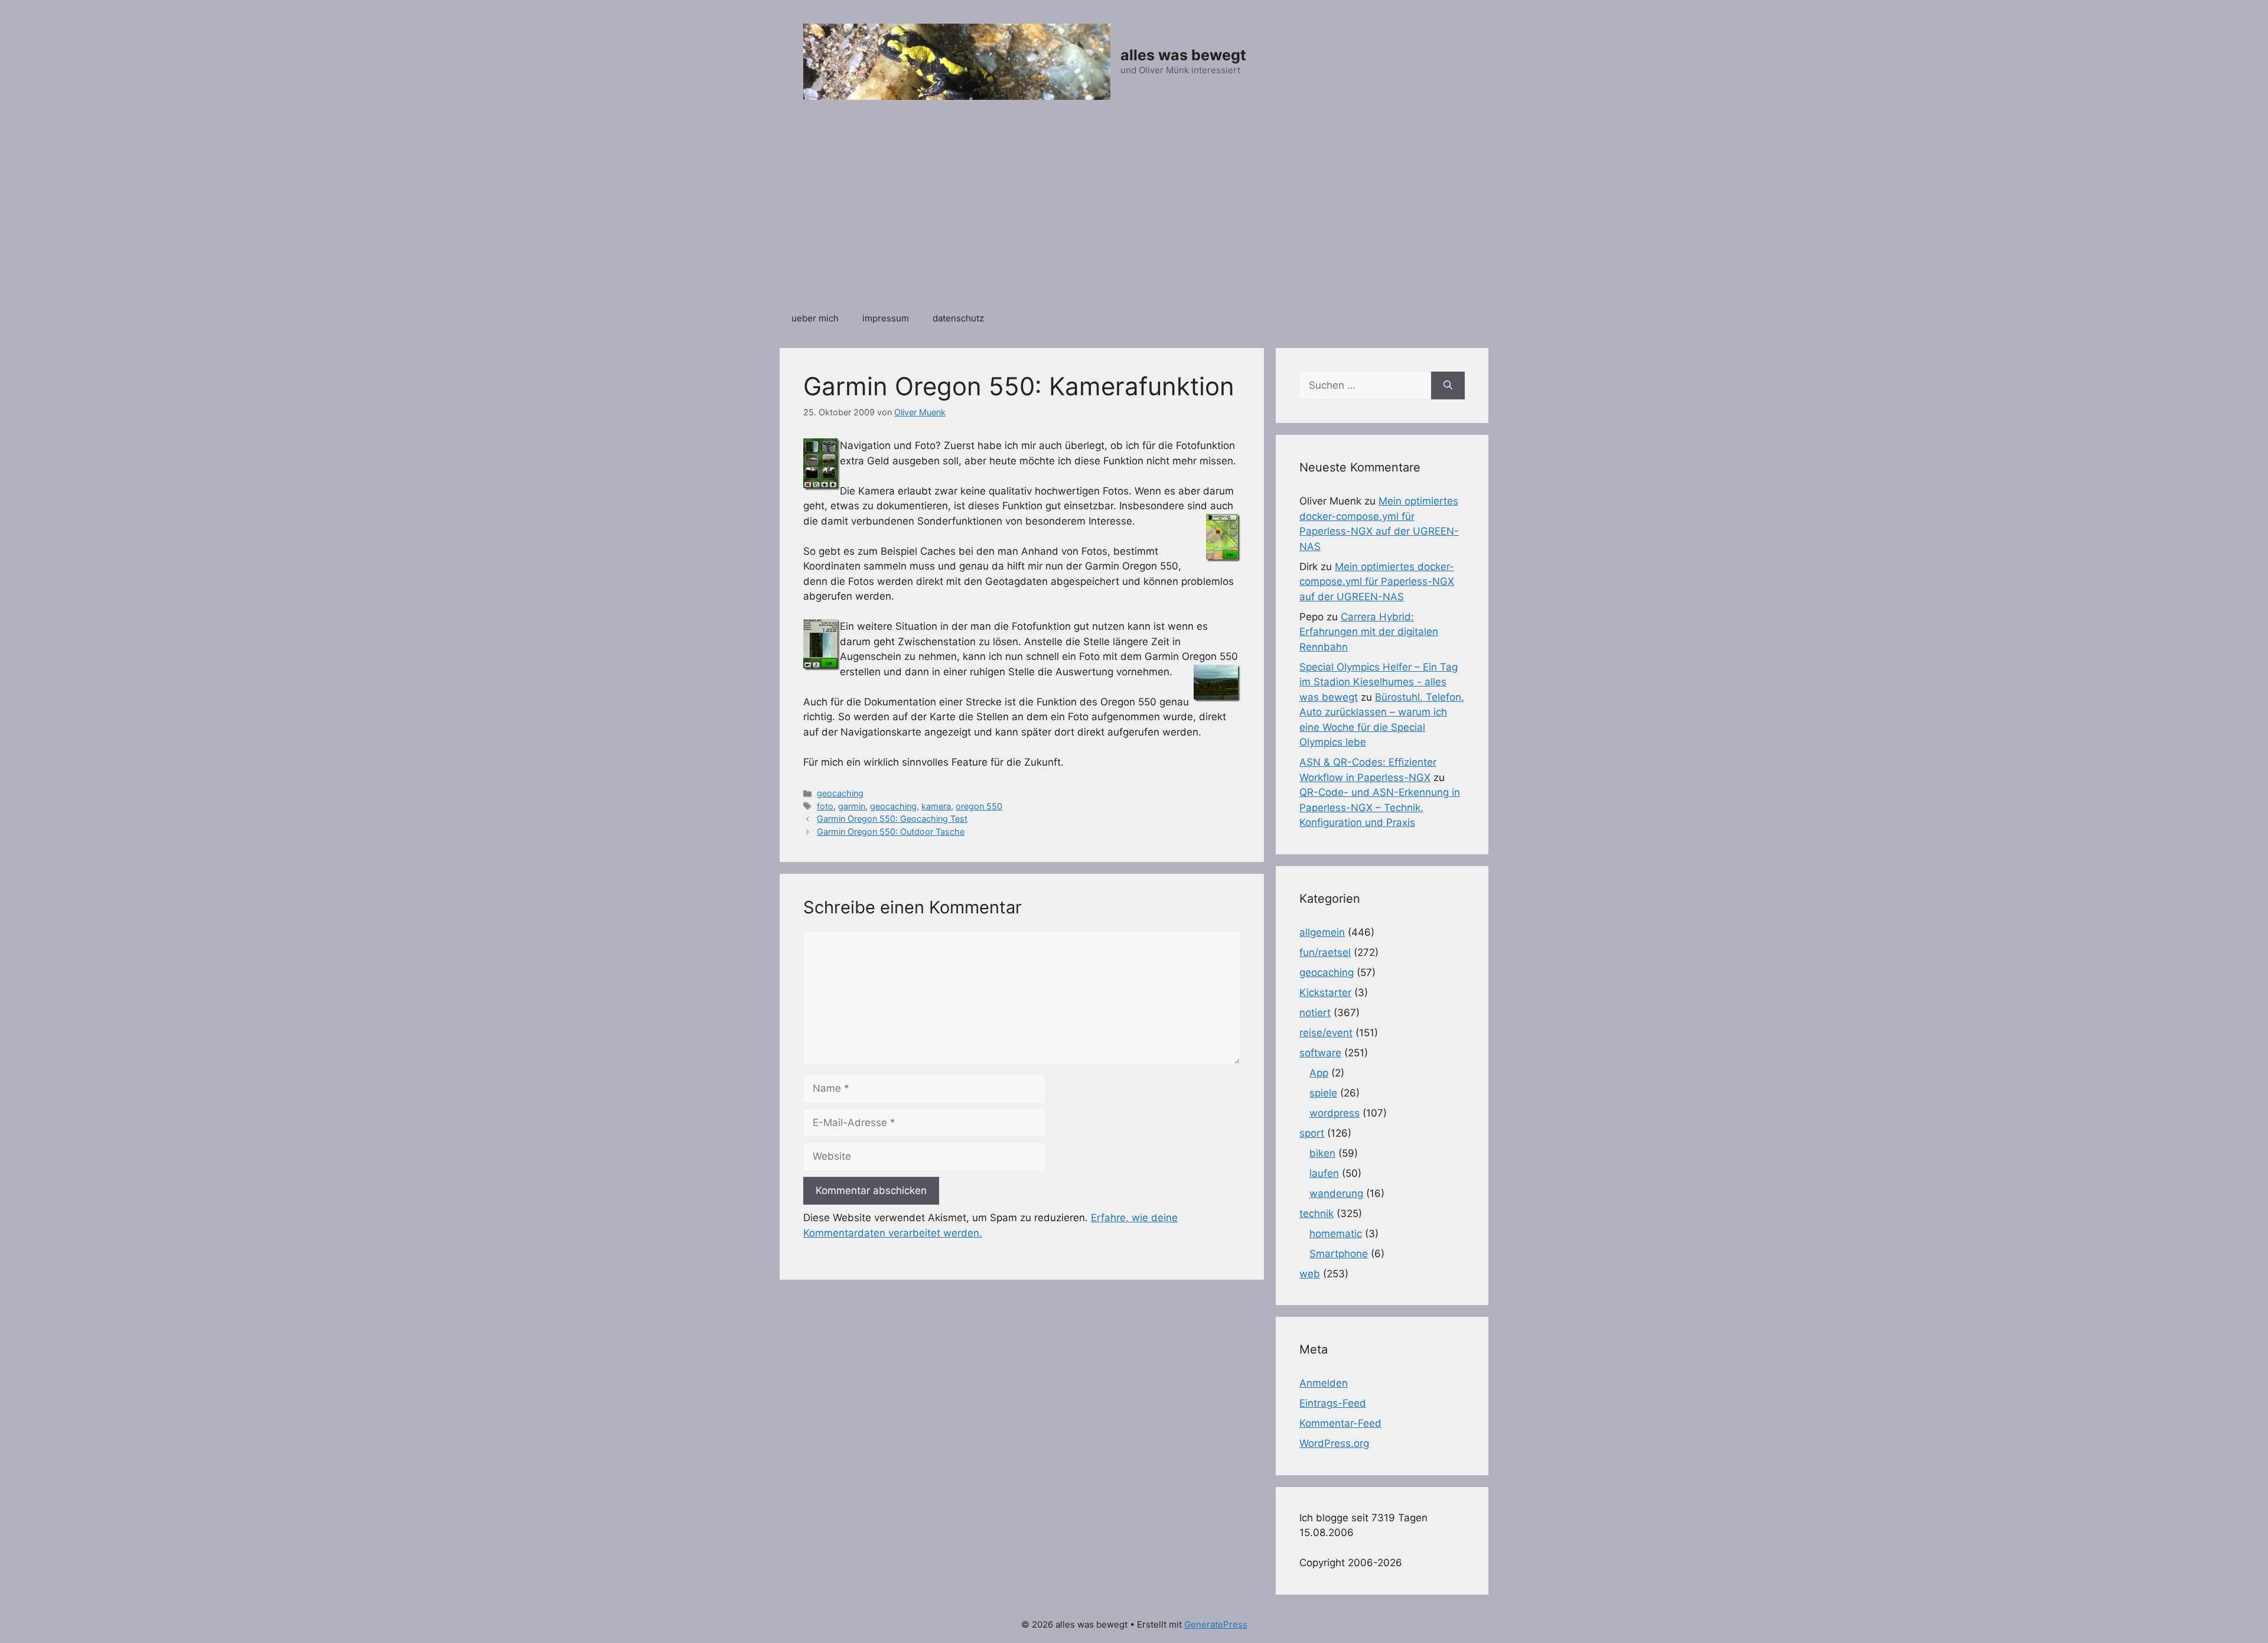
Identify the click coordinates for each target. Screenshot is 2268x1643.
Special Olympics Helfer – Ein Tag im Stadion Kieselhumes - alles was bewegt (1379, 682)
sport (1312, 1133)
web (1310, 1274)
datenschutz (958, 318)
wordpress (1335, 1113)
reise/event (1326, 1033)
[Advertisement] (1134, 212)
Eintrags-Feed (1333, 1403)
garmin (852, 806)
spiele (1323, 1093)
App (1319, 1073)
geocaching (840, 793)
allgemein (1322, 932)
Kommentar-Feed (1340, 1423)
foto (825, 806)
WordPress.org (1334, 1443)
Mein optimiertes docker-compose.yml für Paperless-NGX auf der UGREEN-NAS (1377, 582)
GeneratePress (1216, 1624)
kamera (936, 806)
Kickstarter (1325, 993)
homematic (1336, 1234)
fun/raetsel (1325, 952)
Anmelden (1324, 1383)
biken (1322, 1153)
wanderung (1336, 1193)
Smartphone (1339, 1254)
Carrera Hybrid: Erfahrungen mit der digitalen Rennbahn (1369, 632)
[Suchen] (1448, 386)
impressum (886, 318)
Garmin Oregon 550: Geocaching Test (892, 819)
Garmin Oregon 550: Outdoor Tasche (891, 832)
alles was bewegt (1183, 55)
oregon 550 (979, 806)
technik (1317, 1213)
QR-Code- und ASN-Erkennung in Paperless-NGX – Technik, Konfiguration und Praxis (1380, 807)
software (1320, 1053)
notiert (1315, 1013)
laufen (1324, 1173)
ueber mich (815, 318)
